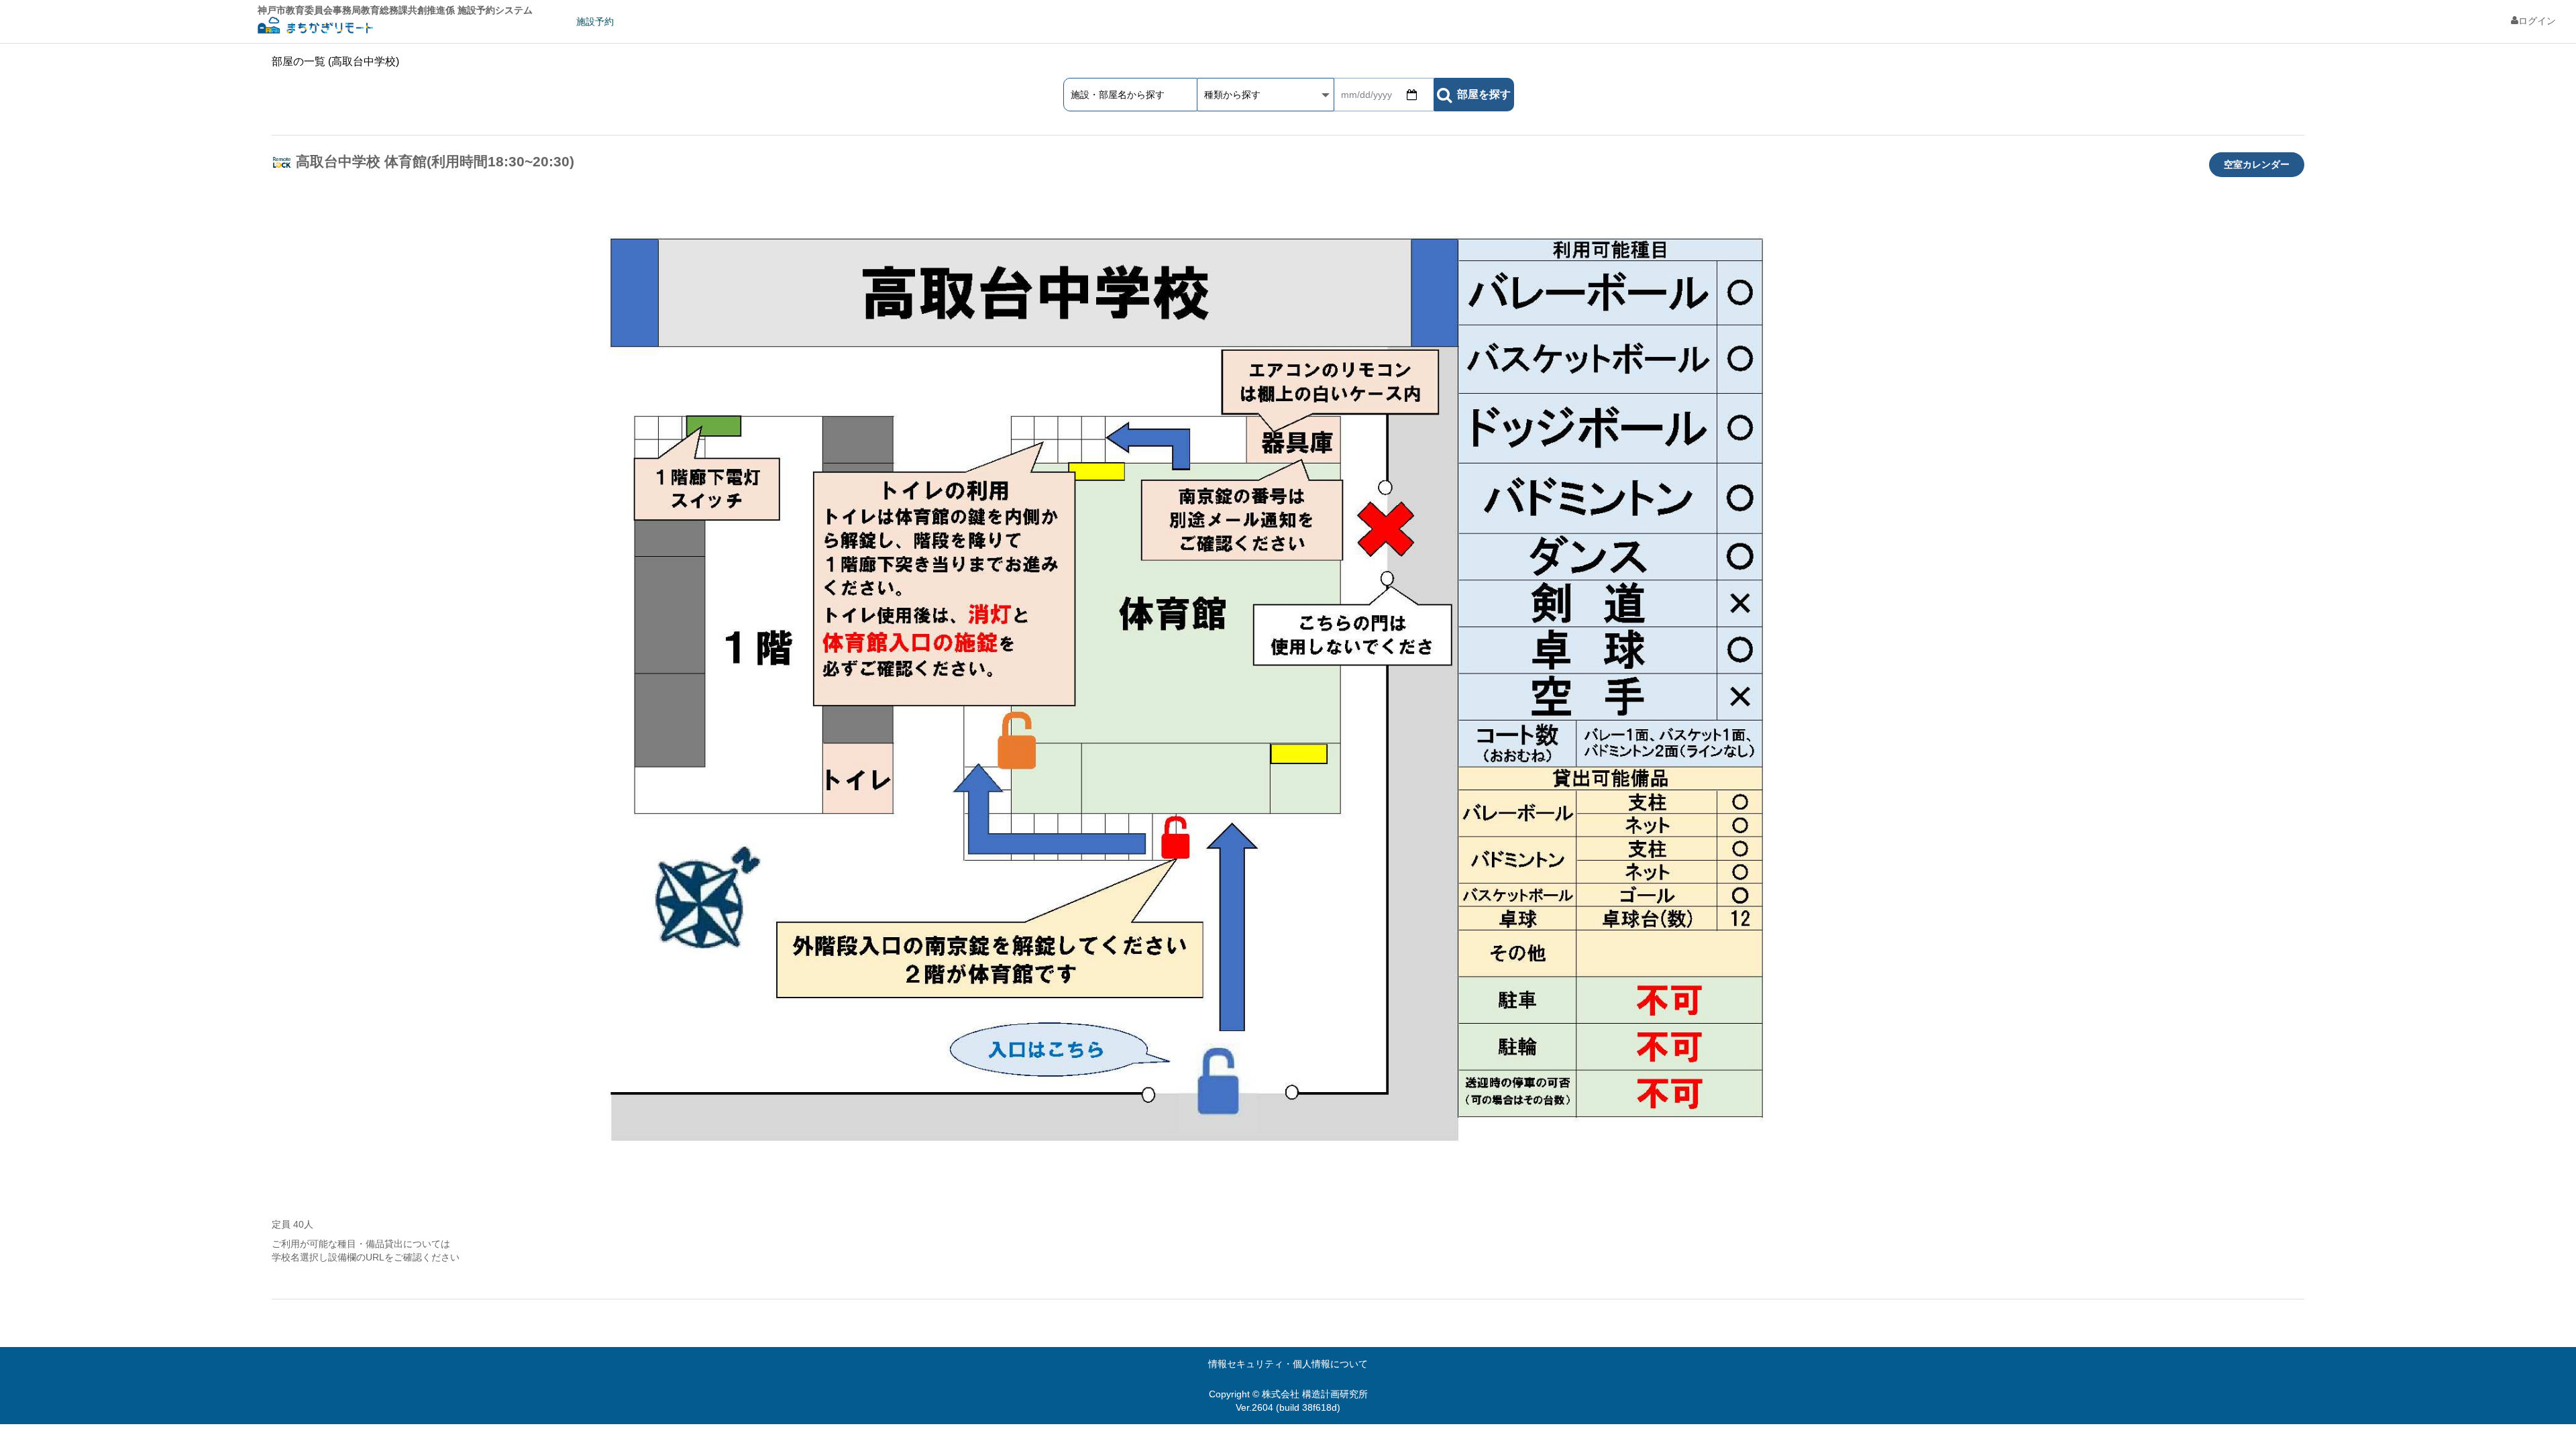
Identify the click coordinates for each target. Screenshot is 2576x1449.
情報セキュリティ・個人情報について (1288, 1364)
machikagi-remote (315, 27)
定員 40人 (292, 1224)
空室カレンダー (2257, 164)
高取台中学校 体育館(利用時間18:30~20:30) (435, 161)
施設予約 (595, 21)
